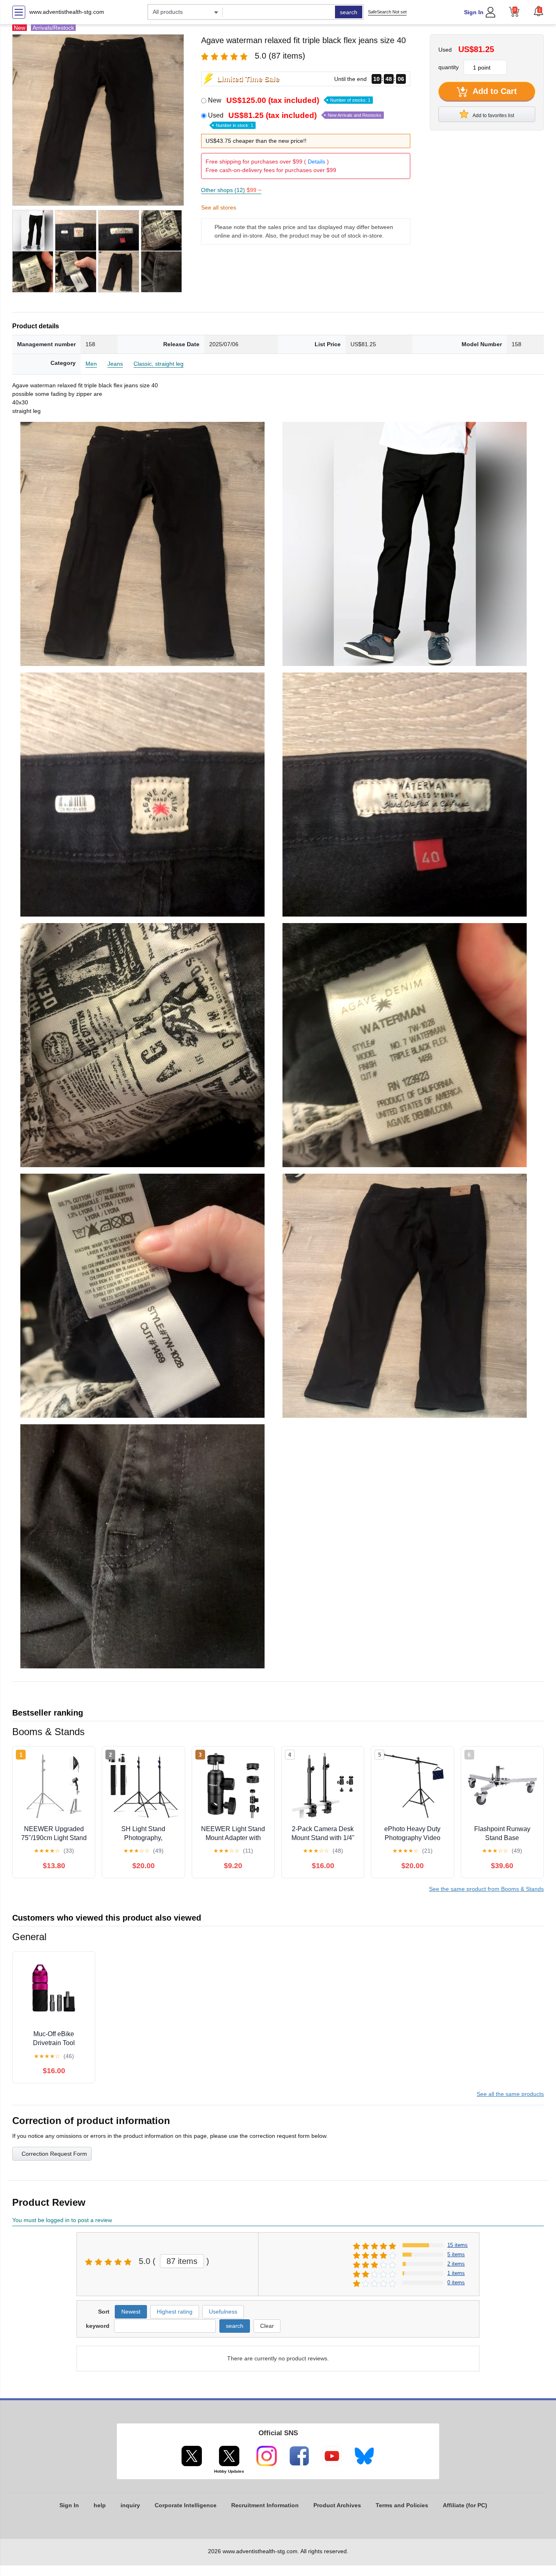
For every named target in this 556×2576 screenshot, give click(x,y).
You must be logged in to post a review (62, 2220)
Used (295, 120)
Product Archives (337, 2505)
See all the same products (510, 2094)
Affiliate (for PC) (465, 2505)
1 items (456, 2273)
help (100, 2505)
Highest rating (175, 2312)
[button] (538, 11)
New (289, 100)
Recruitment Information (265, 2505)
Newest (131, 2312)
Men (91, 364)
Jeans (115, 364)
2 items (456, 2264)
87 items (182, 2261)
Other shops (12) (231, 190)
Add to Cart (494, 91)
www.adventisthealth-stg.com (67, 12)
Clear (267, 2326)
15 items (457, 2245)
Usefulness (223, 2312)
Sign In (474, 12)
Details (316, 162)
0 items (456, 2282)
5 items (456, 2254)
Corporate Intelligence (186, 2505)
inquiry (130, 2505)
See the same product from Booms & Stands (486, 1889)
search (349, 12)
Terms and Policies (402, 2505)
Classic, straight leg (159, 364)
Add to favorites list (493, 116)
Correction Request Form (54, 2154)
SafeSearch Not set (387, 12)
